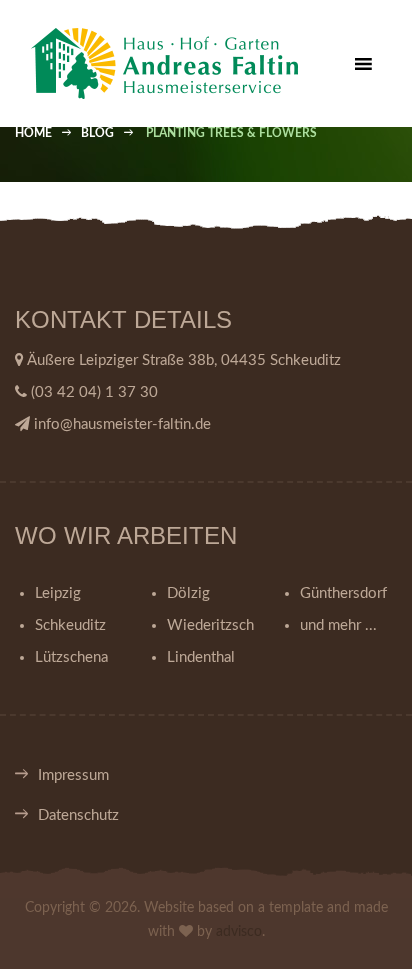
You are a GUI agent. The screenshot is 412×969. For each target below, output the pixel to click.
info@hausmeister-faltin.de (122, 424)
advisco (239, 932)
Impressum (73, 775)
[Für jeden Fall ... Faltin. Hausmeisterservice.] (198, 63)
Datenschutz (78, 815)
